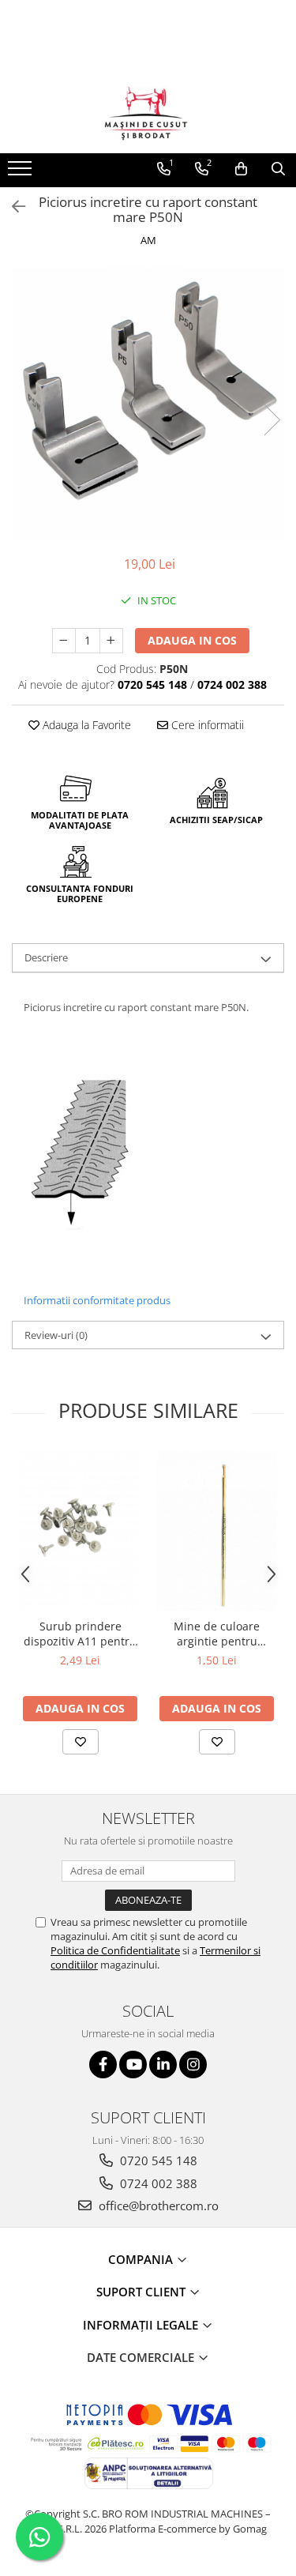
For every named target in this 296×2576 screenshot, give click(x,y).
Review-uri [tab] (56, 1335)
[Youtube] (133, 2065)
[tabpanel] (148, 403)
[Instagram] (193, 2065)
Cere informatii (206, 725)
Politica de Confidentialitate (115, 1950)
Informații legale (142, 2325)
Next (272, 420)
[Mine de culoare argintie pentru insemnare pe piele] (217, 1530)
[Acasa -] (148, 114)
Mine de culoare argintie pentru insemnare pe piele (217, 1634)
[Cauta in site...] (278, 169)
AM (148, 240)
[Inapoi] (12, 207)
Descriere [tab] (46, 957)
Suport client (142, 2292)
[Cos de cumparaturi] (241, 169)
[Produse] (22, 173)
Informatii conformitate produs (97, 1300)
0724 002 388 (157, 2183)
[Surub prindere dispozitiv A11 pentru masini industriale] (80, 1530)
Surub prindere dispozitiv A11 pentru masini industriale (80, 1634)
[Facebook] (103, 2065)
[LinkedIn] (163, 2065)
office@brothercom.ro (157, 2206)
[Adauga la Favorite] (81, 1742)
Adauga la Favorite (85, 725)
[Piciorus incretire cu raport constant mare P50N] (148, 403)
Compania (142, 2259)
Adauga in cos (192, 640)
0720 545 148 (157, 2160)
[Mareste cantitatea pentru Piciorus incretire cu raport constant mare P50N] (111, 641)
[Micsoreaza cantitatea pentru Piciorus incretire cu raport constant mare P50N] (64, 641)
